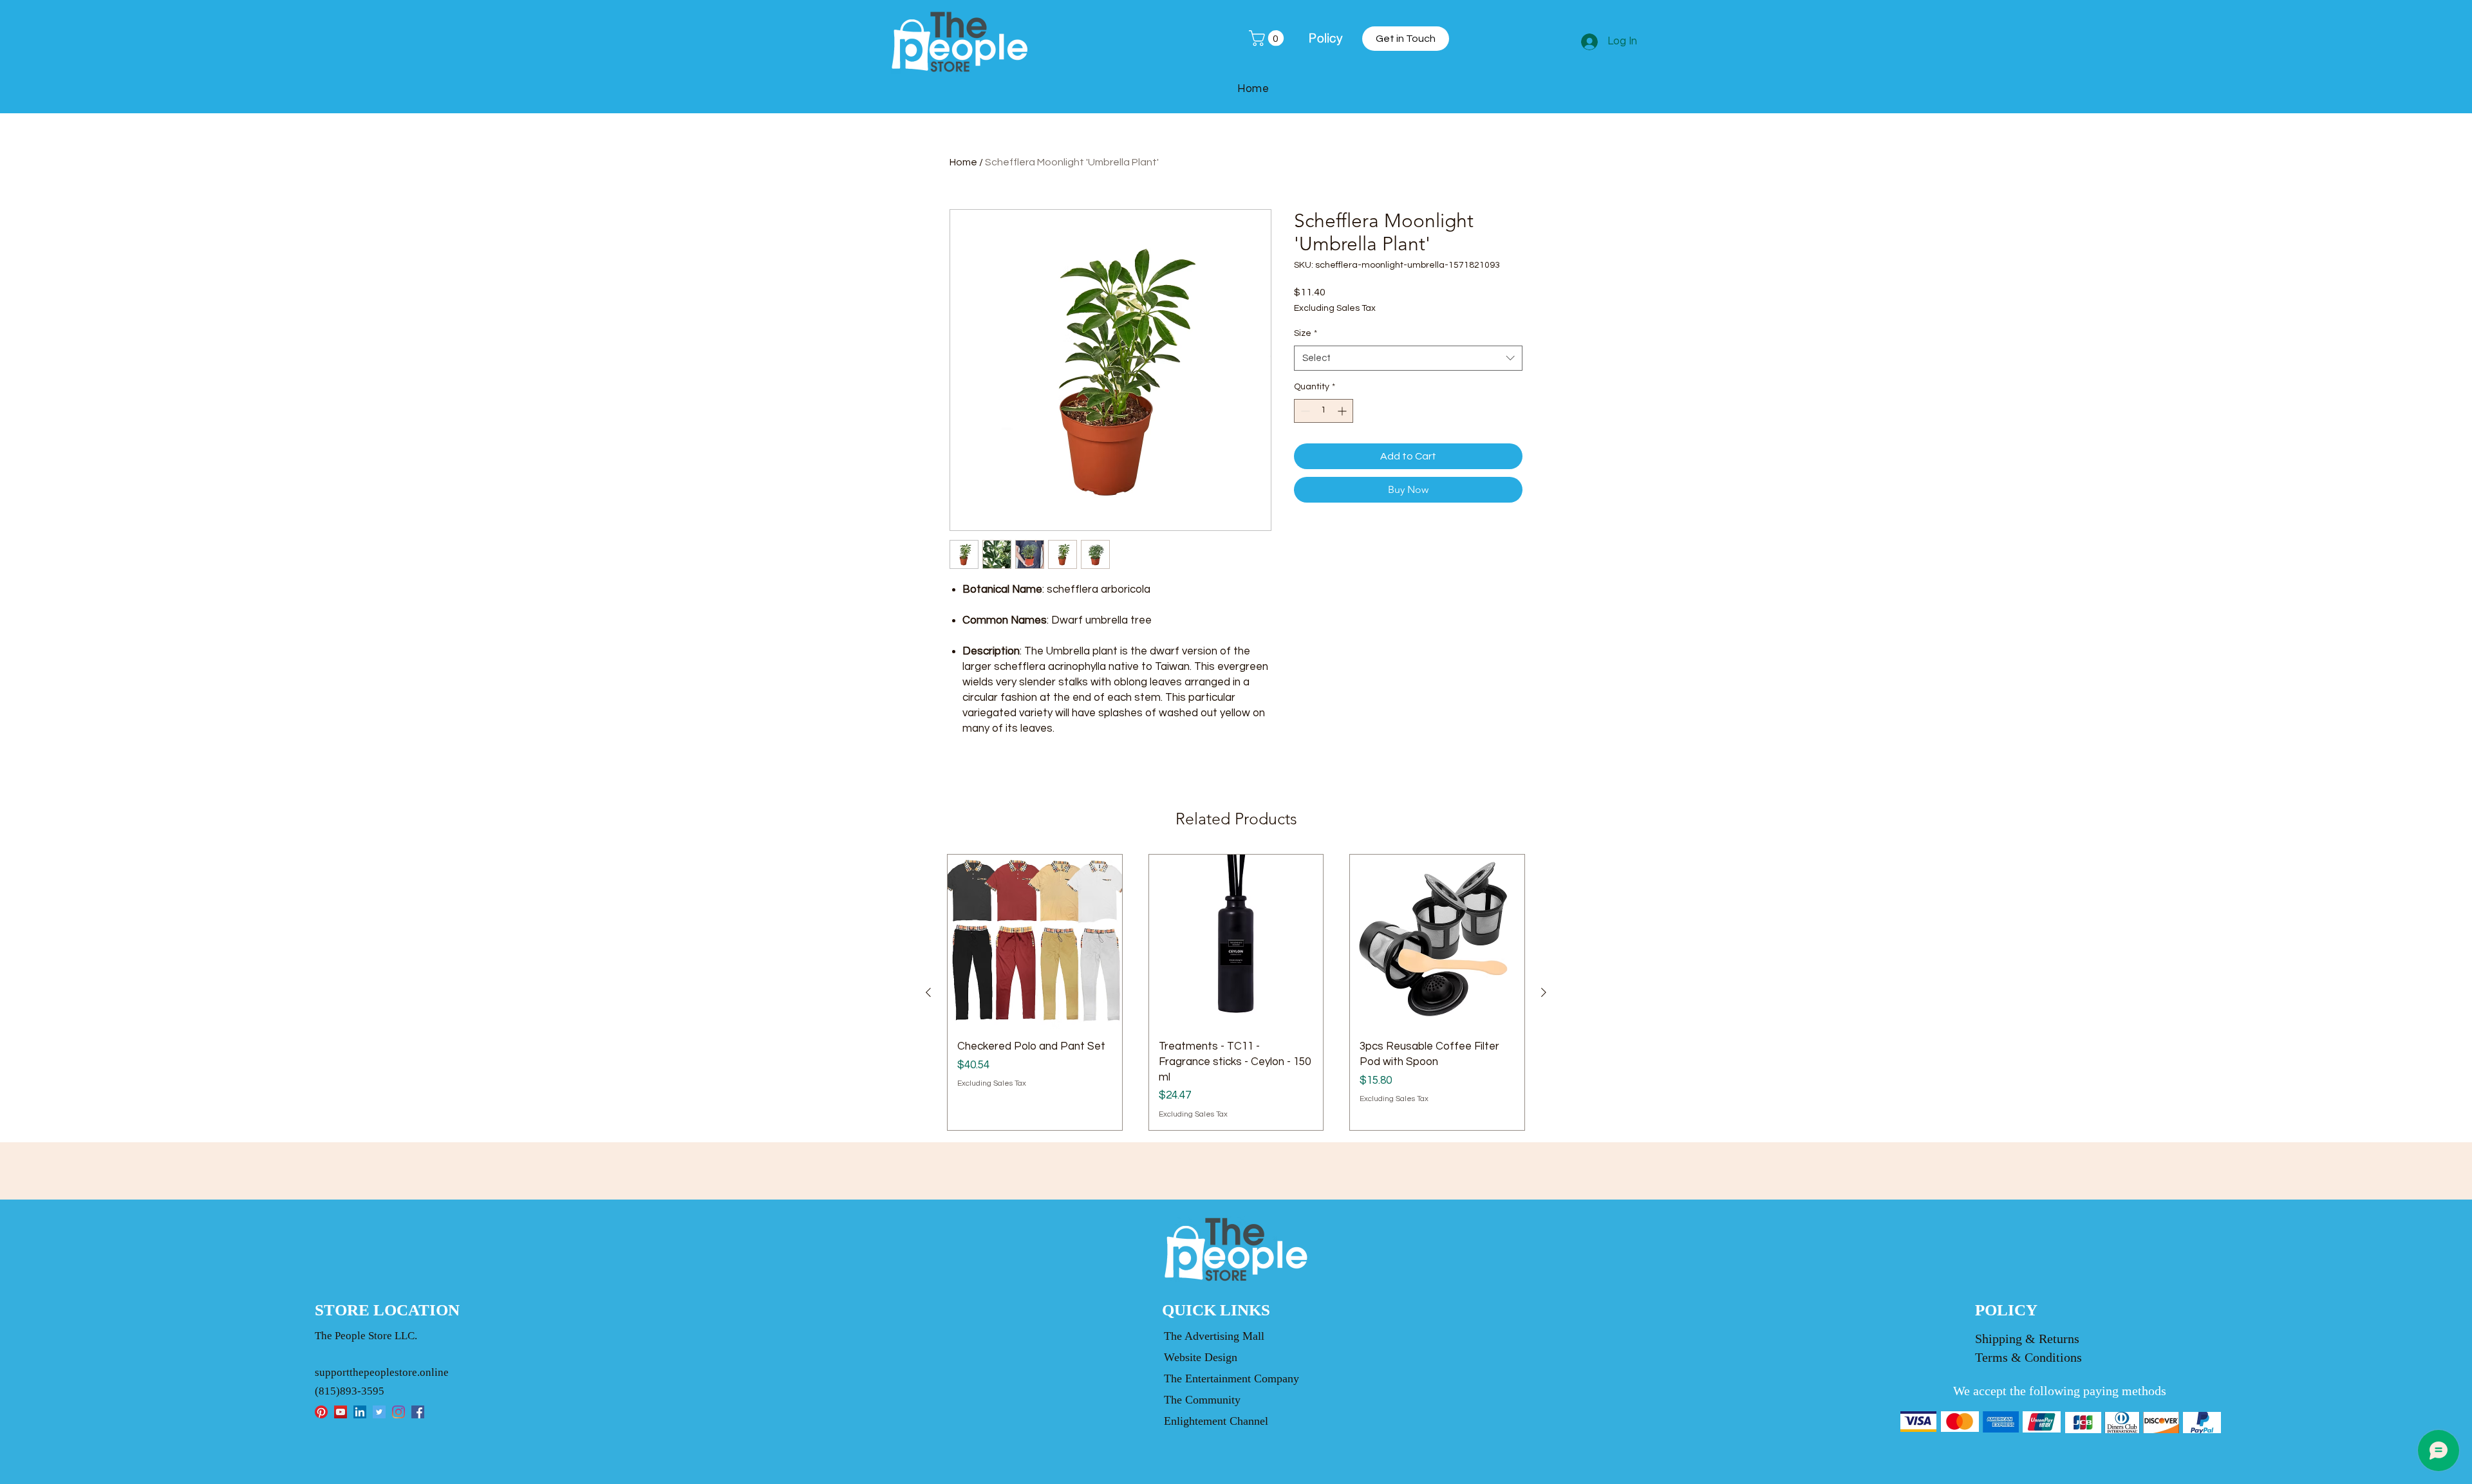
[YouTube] (341, 1412)
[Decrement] (1304, 411)
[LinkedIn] (360, 1412)
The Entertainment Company (1231, 1378)
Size (1306, 333)
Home (963, 162)
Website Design (1201, 1357)
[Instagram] (398, 1412)
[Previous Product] (928, 992)
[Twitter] (379, 1412)
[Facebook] (418, 1412)
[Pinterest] (321, 1412)
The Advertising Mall (1214, 1336)
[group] (1236, 992)
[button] (1268, 38)
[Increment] (1343, 411)
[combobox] (1408, 358)
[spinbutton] (1324, 411)
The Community (1202, 1400)
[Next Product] (1544, 992)
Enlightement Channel (1216, 1421)
